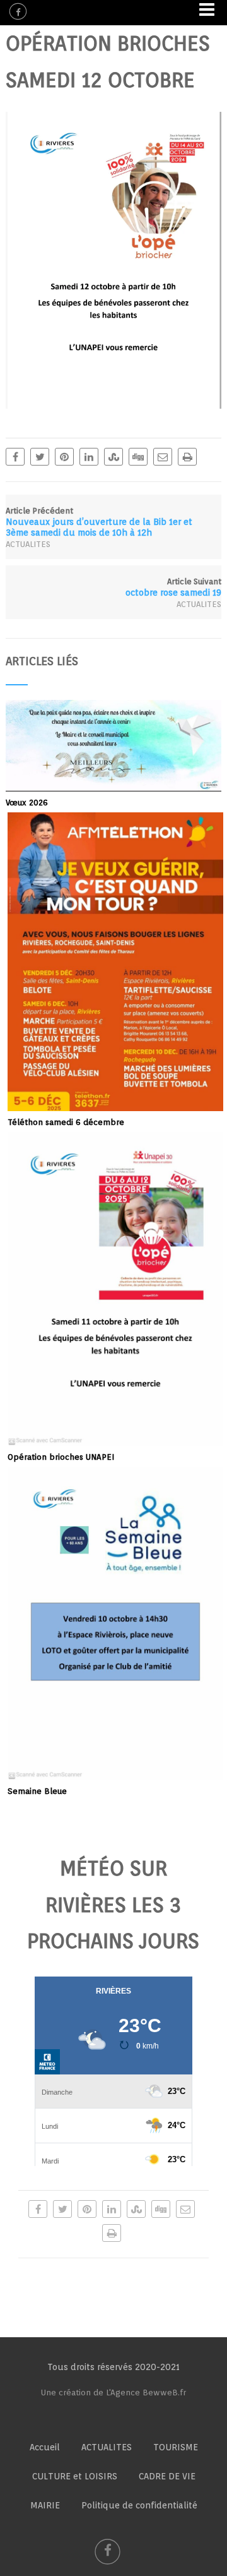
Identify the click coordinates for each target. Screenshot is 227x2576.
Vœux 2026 (27, 803)
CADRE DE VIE (167, 2476)
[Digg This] (138, 457)
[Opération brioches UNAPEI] (115, 1440)
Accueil (45, 2447)
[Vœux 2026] (113, 785)
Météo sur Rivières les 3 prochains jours (113, 1905)
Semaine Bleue (37, 1791)
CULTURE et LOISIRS (75, 2476)
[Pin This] (64, 457)
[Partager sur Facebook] (15, 457)
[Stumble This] (113, 457)
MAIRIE (45, 2505)
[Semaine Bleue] (115, 1774)
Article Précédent (99, 522)
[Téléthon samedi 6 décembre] (115, 1105)
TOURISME (176, 2447)
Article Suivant (173, 587)
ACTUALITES (28, 544)
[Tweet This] (40, 457)
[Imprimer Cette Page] (187, 457)
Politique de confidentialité (139, 2505)
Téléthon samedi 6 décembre (66, 1122)
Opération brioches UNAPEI (61, 1457)
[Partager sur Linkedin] (89, 457)
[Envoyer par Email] (163, 457)
